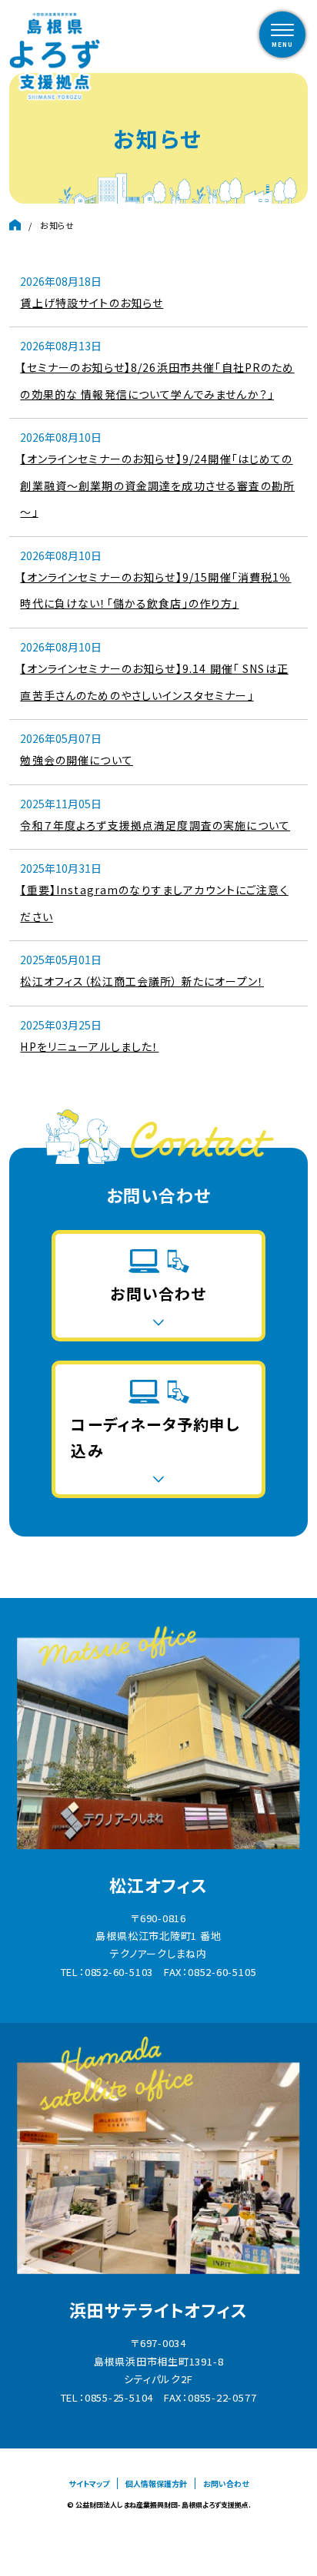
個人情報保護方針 (156, 2483)
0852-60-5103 (119, 1972)
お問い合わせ (226, 2483)
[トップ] (15, 225)
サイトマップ (89, 2483)
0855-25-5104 (119, 2397)
